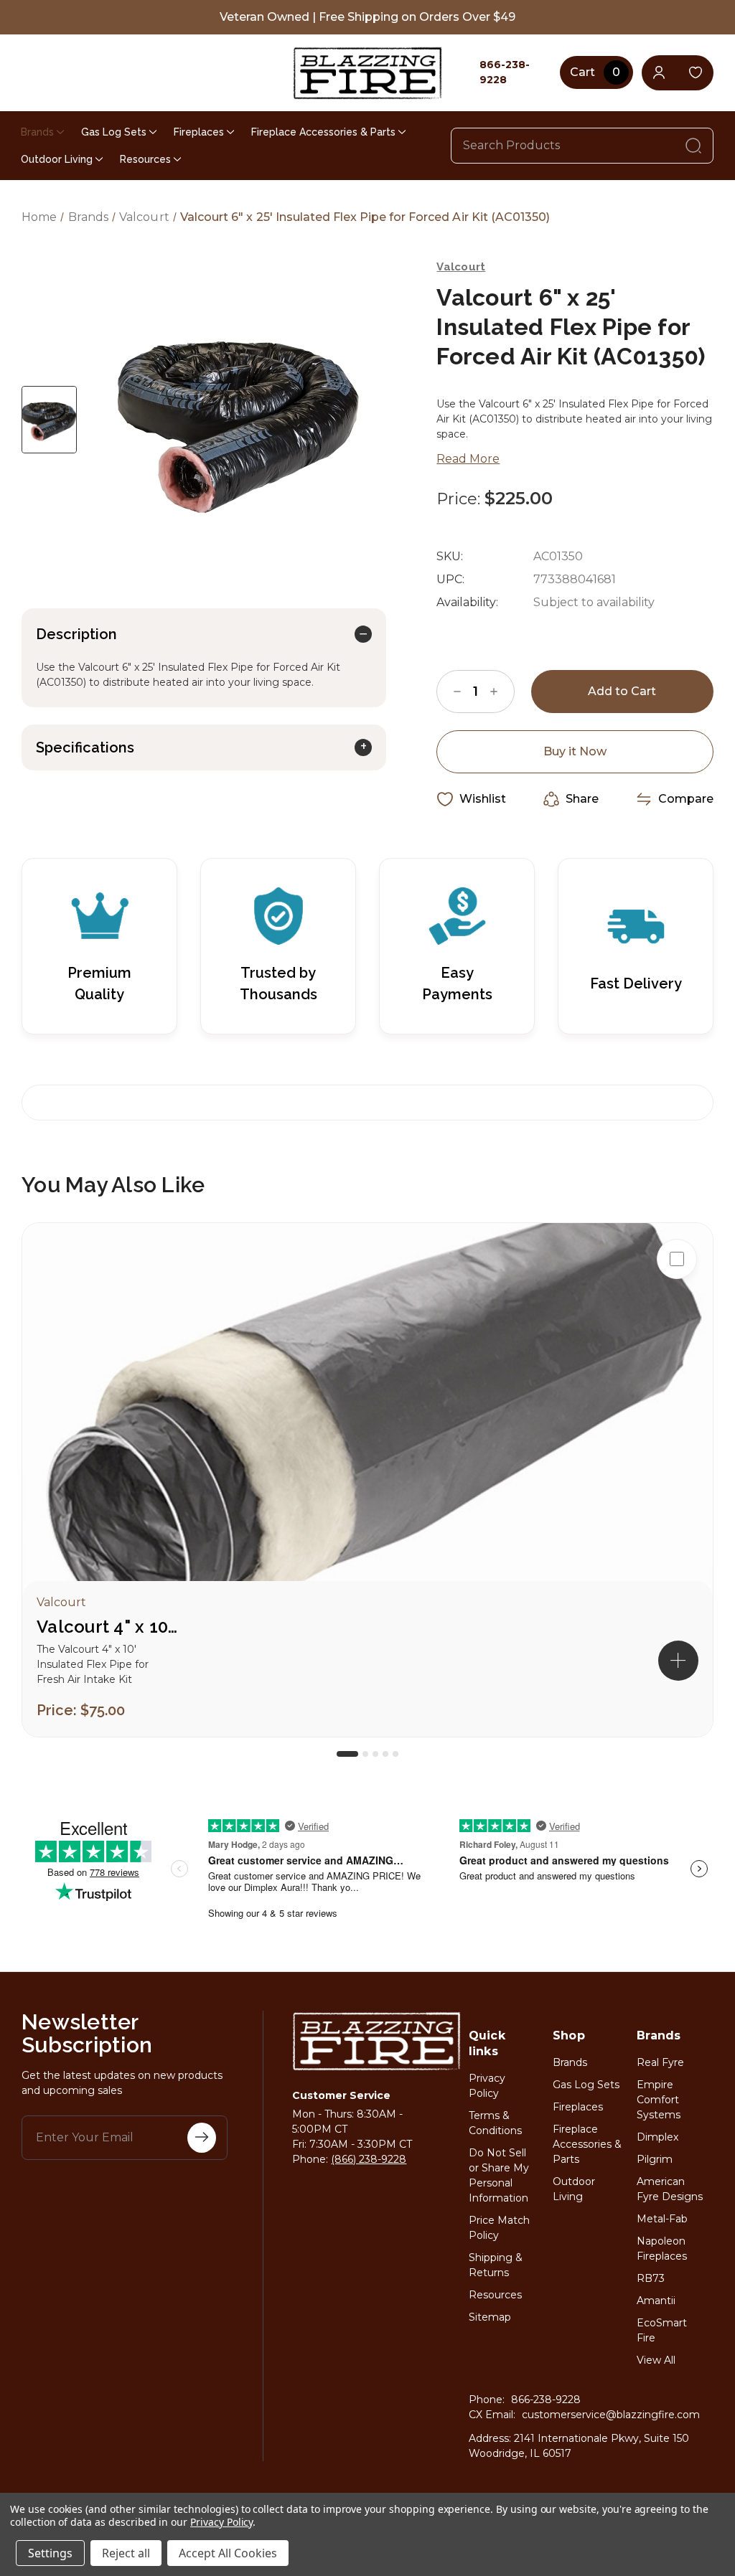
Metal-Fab (662, 2219)
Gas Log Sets (114, 132)
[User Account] (659, 73)
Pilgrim (655, 2159)
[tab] (347, 1754)
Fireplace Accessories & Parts (323, 132)
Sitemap (490, 2317)
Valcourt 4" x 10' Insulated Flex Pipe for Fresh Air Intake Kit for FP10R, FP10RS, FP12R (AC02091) (108, 1627)
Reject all (126, 2553)
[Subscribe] (202, 2138)
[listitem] (367, 1480)
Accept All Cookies (228, 2553)
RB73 (651, 2278)
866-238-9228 (546, 2400)
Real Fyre (660, 2062)
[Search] (693, 146)
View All (656, 2360)
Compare (686, 799)
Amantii (656, 2301)
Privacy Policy (221, 2522)
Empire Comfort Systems (659, 2100)
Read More (468, 459)
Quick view (677, 1305)
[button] (678, 1661)
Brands (37, 132)
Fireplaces (199, 132)
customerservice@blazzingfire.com (611, 2415)
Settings (50, 2553)
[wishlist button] (696, 73)
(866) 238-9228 (369, 2159)
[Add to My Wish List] (677, 1351)
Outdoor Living (57, 159)
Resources (145, 159)
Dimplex (657, 2137)
